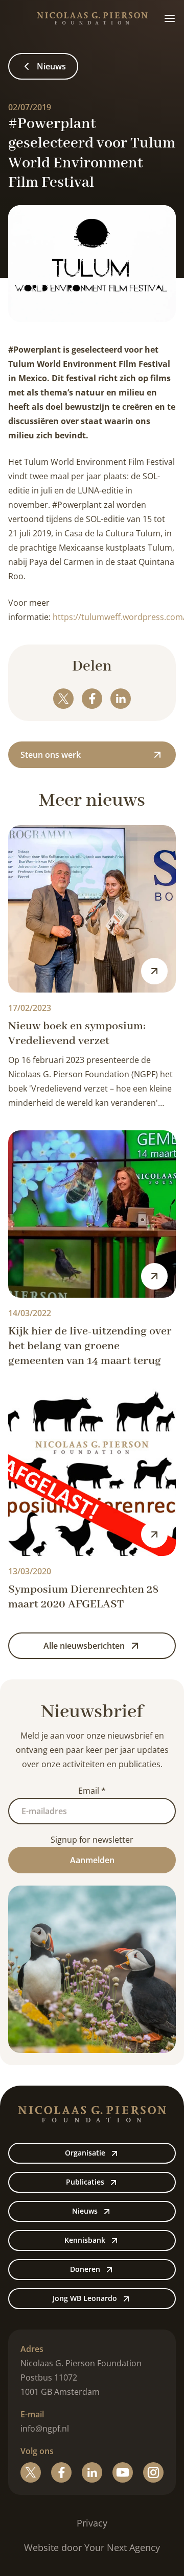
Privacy (92, 2523)
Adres (32, 2349)
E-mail (32, 2414)
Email (92, 1791)
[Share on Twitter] (63, 699)
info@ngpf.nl (45, 2429)
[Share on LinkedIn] (121, 699)
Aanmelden (92, 1860)
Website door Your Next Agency (92, 2547)
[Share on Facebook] (92, 699)
